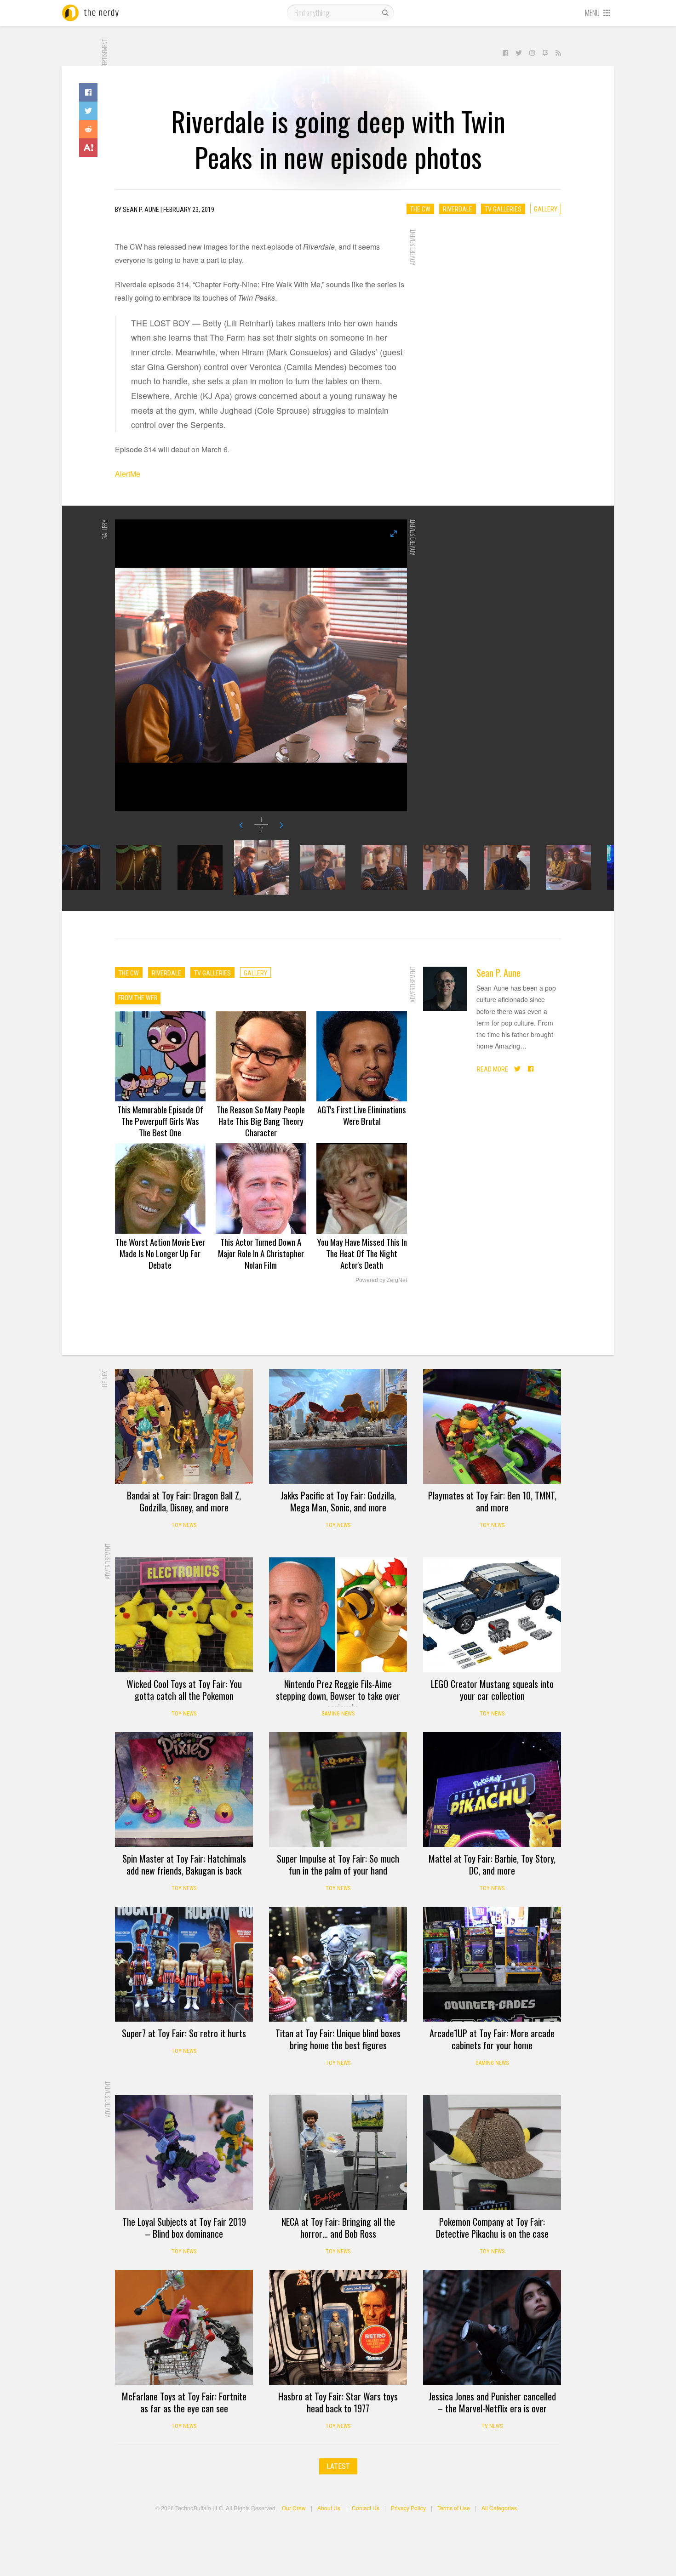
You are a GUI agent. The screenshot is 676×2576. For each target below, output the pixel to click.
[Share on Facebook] (88, 92)
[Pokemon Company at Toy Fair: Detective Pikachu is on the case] (492, 2153)
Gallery (546, 209)
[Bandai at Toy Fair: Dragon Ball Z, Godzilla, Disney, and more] (184, 1426)
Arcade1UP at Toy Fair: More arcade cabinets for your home (492, 2039)
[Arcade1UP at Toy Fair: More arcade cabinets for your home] (492, 1964)
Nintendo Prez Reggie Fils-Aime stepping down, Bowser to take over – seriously (338, 1696)
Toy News (184, 1525)
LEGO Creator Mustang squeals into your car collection (492, 1690)
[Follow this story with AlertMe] (88, 148)
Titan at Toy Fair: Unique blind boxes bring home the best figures (338, 2039)
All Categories (499, 2508)
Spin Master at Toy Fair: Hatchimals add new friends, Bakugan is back (184, 1864)
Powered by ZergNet (381, 1280)
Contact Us (366, 2508)
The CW (420, 209)
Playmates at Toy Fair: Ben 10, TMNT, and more (492, 1501)
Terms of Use (454, 2508)
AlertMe (128, 474)
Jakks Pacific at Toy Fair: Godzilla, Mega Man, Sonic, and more (338, 1501)
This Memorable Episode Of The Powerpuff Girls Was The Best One (160, 1121)
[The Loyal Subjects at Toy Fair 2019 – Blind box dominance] (184, 2153)
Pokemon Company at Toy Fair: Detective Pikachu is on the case (492, 2228)
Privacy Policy (408, 2508)
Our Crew (294, 2508)
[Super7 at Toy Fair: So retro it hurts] (184, 1964)
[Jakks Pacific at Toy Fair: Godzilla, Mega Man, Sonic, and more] (338, 1426)
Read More (493, 1069)
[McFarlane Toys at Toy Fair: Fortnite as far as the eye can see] (184, 2327)
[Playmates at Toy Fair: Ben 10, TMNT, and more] (492, 1426)
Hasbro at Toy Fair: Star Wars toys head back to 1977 (338, 2402)
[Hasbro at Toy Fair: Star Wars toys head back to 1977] (338, 2327)
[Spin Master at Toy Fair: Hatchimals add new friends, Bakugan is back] (184, 1790)
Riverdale (458, 209)
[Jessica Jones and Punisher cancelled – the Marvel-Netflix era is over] (492, 2327)
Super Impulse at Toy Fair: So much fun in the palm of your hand (338, 1864)
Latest (338, 2466)
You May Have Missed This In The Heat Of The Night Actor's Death (362, 1253)
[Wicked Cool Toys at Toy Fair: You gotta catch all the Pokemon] (184, 1615)
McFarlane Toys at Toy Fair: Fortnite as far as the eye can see (184, 2402)
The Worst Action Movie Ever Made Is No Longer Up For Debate (160, 1253)
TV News (492, 2426)
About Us (329, 2508)
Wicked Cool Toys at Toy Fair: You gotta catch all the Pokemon (184, 1690)
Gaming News (338, 1714)
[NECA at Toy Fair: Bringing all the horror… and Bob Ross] (338, 2153)
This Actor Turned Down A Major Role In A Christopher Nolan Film (261, 1253)
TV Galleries (503, 209)
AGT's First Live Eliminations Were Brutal (362, 1115)
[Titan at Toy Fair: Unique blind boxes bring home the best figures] (338, 1964)
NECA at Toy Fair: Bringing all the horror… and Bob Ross (338, 2228)
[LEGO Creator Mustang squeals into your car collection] (492, 1615)
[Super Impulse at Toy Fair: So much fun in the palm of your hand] (338, 1790)
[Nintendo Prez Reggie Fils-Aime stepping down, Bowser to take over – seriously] (338, 1615)
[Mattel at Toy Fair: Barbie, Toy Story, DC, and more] (492, 1790)
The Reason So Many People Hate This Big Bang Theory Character (261, 1121)
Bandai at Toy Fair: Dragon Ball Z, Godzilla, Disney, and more (184, 1501)
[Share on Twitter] (88, 111)
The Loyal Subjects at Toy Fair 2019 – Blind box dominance (184, 2228)
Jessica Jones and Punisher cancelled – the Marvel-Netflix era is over (492, 2402)
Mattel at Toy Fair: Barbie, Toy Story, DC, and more (492, 1864)
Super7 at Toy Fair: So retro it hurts (184, 2033)
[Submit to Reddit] (88, 129)
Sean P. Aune (498, 973)
